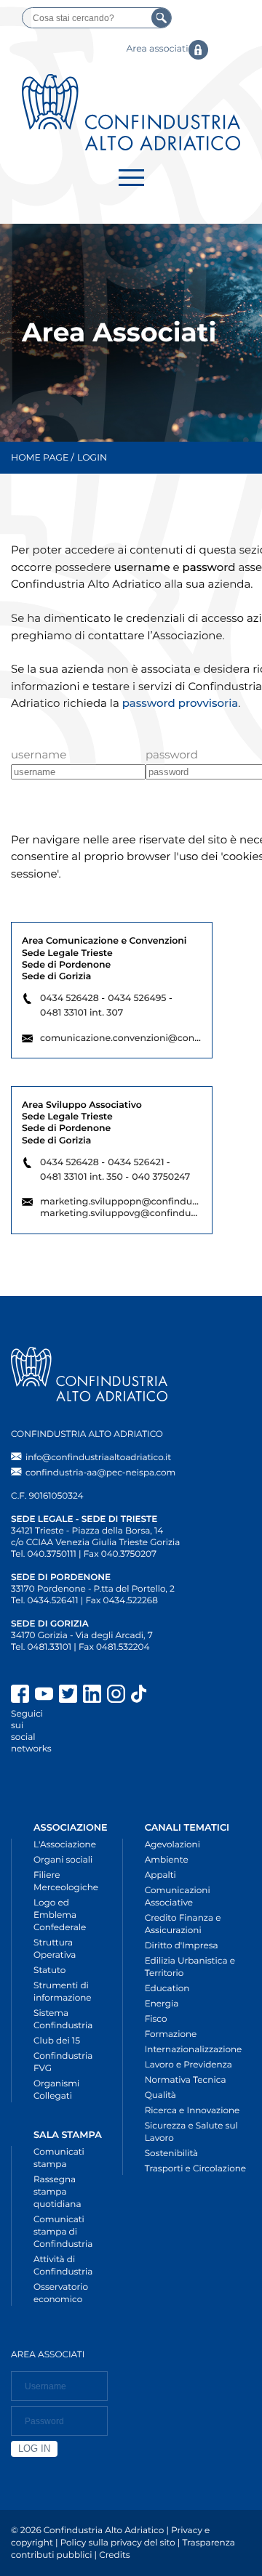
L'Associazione (65, 1845)
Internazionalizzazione (194, 2050)
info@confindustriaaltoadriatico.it (98, 1458)
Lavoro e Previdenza (188, 2065)
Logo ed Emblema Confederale (60, 1915)
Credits (114, 2555)
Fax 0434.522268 (122, 1601)
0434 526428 (70, 999)
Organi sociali (63, 1860)
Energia (162, 2004)
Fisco (156, 2019)
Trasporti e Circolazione (195, 2169)
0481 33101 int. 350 (82, 1177)
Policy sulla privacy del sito (118, 2543)
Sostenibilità (171, 2154)
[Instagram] (116, 1696)
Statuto (49, 1971)
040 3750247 (161, 1177)
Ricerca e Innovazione (192, 2111)
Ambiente (167, 1860)
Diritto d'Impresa (182, 1946)
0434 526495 (137, 999)
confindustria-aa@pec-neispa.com (100, 1473)
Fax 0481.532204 (114, 1647)
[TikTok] (191, 1696)
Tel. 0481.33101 (41, 1647)
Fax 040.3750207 (120, 1554)
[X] (68, 1696)
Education (167, 1989)
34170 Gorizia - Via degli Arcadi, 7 (82, 1636)
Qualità (160, 2095)
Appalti (160, 1875)
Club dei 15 (57, 2041)
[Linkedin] (92, 1696)
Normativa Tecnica (186, 2080)
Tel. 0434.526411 (45, 1601)
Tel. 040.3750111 (44, 1554)
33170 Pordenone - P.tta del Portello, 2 (93, 1589)
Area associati (157, 49)
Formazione (171, 2034)
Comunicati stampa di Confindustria (63, 2232)
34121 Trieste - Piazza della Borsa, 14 (87, 1531)
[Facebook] (20, 1696)
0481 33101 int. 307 (82, 1013)
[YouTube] (44, 1696)
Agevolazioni (172, 1845)
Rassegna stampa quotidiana (57, 2192)
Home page (40, 458)
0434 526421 (136, 1163)
